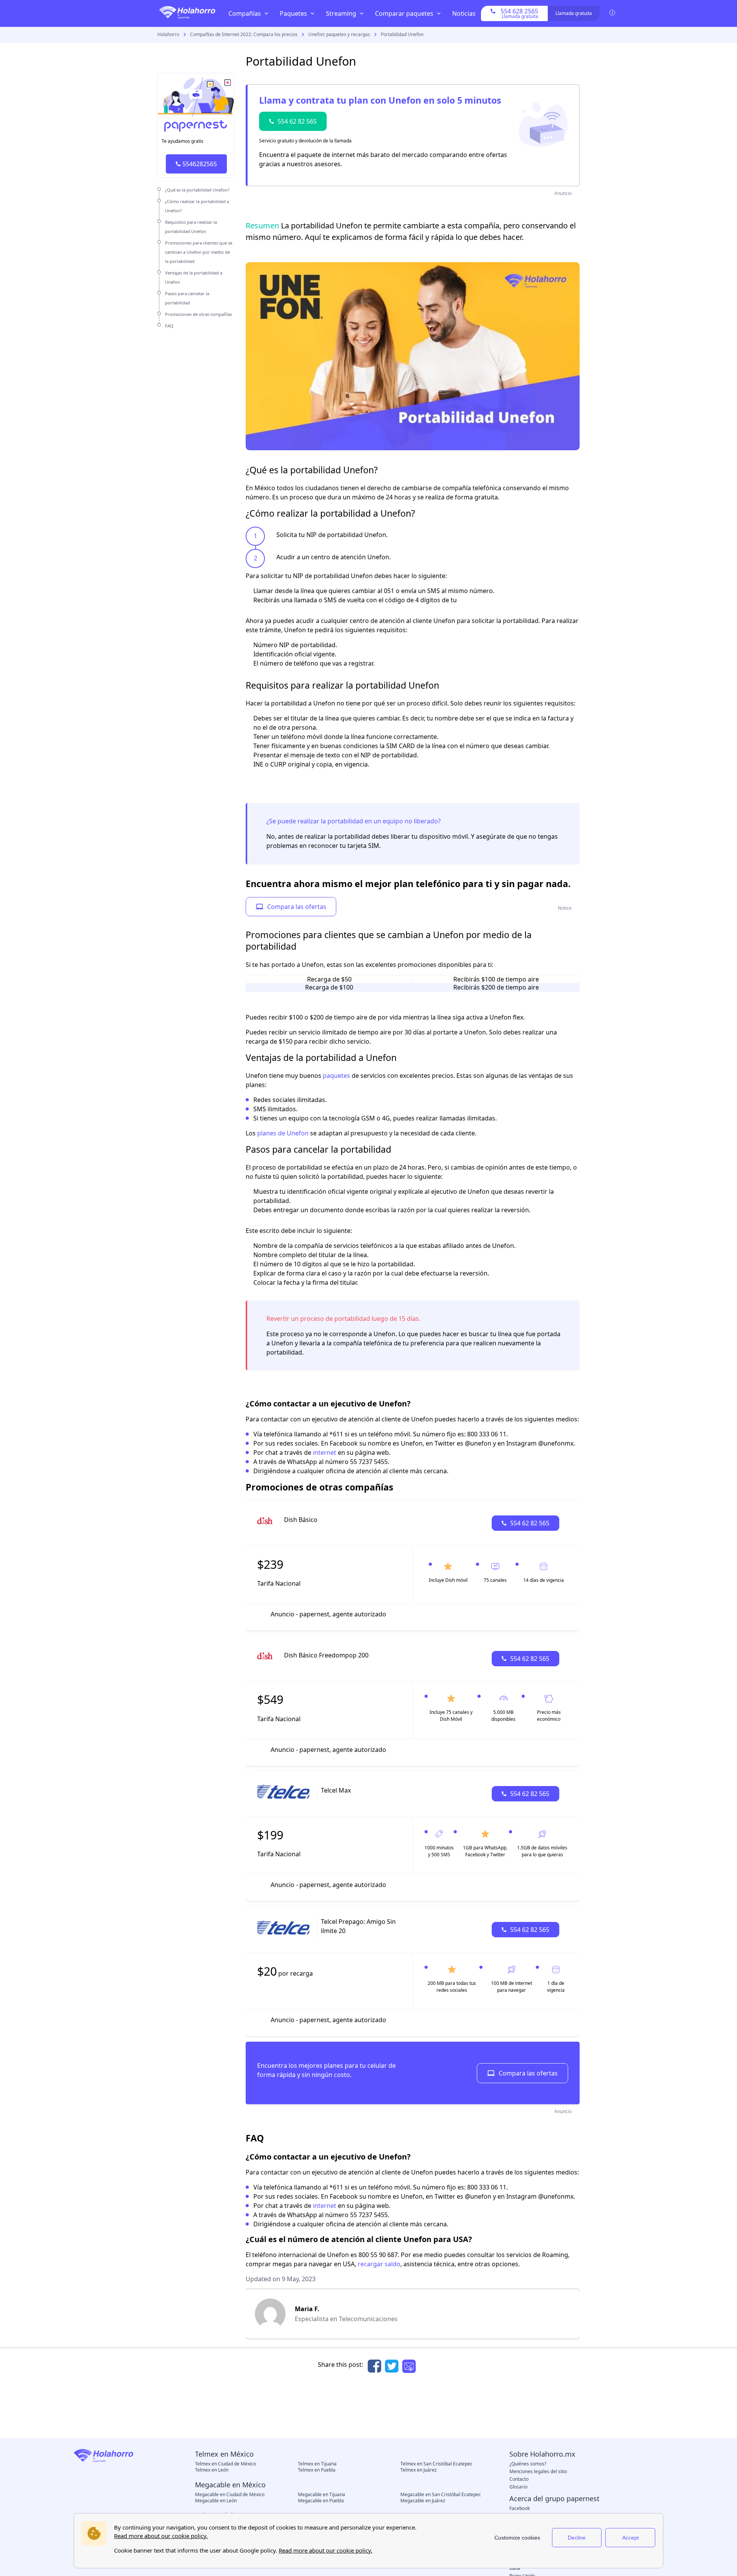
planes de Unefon (283, 1133)
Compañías (245, 13)
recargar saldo (379, 2264)
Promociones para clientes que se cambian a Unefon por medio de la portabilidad (199, 252)
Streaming (341, 13)
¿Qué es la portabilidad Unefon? (197, 190)
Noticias (464, 13)
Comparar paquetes (404, 13)
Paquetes (293, 13)
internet (325, 1452)
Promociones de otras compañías (198, 314)
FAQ (169, 326)
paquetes (336, 1076)
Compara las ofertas (297, 907)
